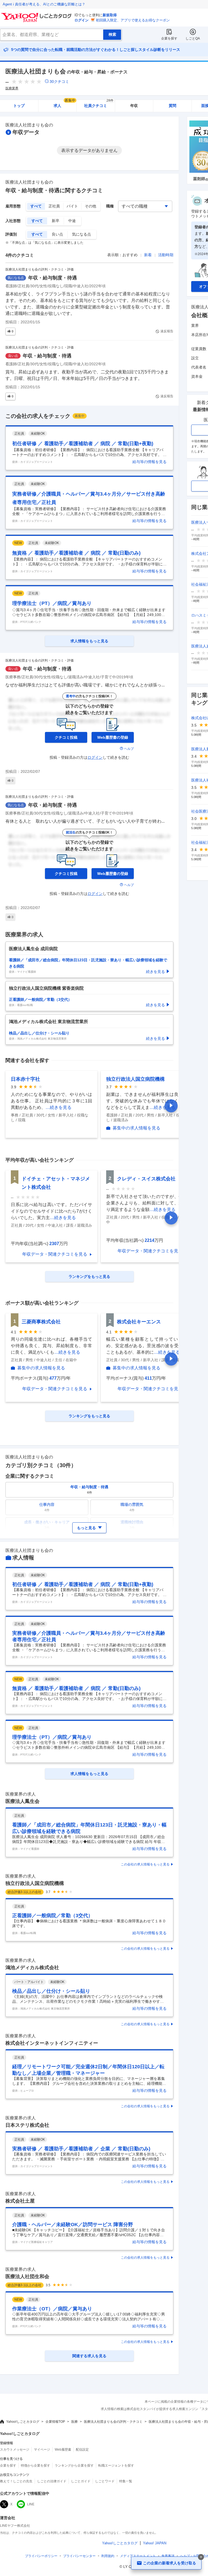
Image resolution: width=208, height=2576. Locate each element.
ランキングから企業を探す (74, 2466)
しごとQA (193, 38)
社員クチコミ (99, 104)
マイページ (42, 2450)
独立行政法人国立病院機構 (135, 1079)
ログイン (82, 20)
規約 (108, 2556)
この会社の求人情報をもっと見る (145, 1864)
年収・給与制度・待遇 (53, 278)
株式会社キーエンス (139, 1322)
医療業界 (12, 88)
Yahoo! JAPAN (155, 2543)
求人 (64, 104)
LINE (31, 2504)
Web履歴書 (63, 2450)
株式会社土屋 (20, 2201)
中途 (72, 221)
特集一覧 (126, 2481)
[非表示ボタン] (201, 2557)
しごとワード (105, 2481)
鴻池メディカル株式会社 (32, 1968)
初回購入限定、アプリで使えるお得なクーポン (133, 20)
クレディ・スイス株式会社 (146, 1179)
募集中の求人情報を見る (136, 1128)
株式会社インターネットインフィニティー (52, 2043)
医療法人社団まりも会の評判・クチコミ (113, 2422)
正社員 (54, 206)
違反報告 (167, 331)
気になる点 (82, 234)
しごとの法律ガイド (52, 2481)
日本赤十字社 (25, 1079)
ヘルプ (129, 749)
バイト (72, 206)
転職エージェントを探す (116, 2466)
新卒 (56, 221)
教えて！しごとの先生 (16, 2481)
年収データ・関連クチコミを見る (55, 1254)
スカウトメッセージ (15, 2450)
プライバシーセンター (79, 2556)
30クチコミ (59, 82)
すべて (36, 206)
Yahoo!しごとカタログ (23, 2422)
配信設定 (82, 2450)
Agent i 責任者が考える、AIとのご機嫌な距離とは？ (44, 4)
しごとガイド (81, 2481)
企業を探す (169, 38)
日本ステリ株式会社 (27, 2125)
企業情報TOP (55, 2422)
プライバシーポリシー (41, 2556)
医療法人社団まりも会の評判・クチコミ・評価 (40, 269)
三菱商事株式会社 (41, 1322)
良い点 (57, 234)
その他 (90, 206)
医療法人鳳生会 (22, 1801)
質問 (173, 106)
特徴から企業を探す (35, 2466)
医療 (74, 2422)
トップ (19, 106)
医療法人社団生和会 (27, 2277)
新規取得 (110, 15)
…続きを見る (58, 1107)
